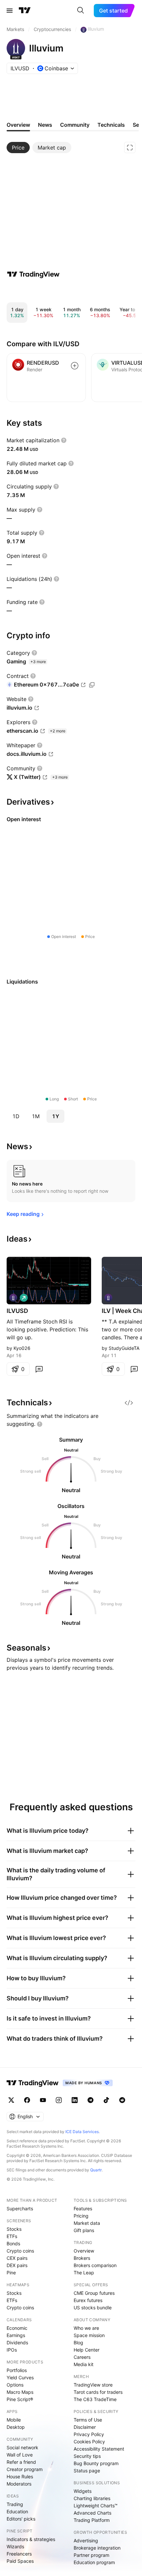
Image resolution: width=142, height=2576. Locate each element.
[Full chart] (130, 148)
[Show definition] (64, 440)
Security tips (87, 2456)
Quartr (96, 2170)
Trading (15, 2504)
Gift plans (84, 2230)
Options (15, 2385)
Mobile (14, 2420)
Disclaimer (85, 2427)
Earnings (16, 2335)
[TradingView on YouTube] (43, 2100)
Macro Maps (20, 2392)
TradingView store (93, 2385)
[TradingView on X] (11, 2100)
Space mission (89, 2335)
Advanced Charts (92, 2513)
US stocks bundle (93, 2308)
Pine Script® (20, 2399)
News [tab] (45, 125)
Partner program (91, 2555)
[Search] (81, 11)
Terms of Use (88, 2420)
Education (17, 2511)
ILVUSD (17, 1311)
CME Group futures (94, 2293)
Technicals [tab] (111, 125)
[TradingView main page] (25, 11)
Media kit (84, 2364)
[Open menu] (10, 11)
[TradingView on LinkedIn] (75, 2100)
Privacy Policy (89, 2434)
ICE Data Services (82, 2132)
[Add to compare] (75, 366)
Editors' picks (21, 2519)
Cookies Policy (89, 2442)
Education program (94, 2562)
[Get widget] (129, 1403)
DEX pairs (17, 2265)
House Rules (20, 2476)
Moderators (19, 2484)
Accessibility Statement (99, 2449)
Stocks (14, 2229)
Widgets (83, 2491)
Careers (82, 2357)
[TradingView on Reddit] (122, 2100)
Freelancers (19, 2554)
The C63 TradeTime (95, 2399)
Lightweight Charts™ (96, 2506)
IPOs (12, 2350)
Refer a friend (21, 2462)
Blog (78, 2342)
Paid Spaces (20, 2561)
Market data (87, 2223)
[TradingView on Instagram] (59, 2100)
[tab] (18, 148)
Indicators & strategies (31, 2539)
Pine (11, 2273)
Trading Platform (92, 2520)
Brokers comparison (95, 2265)
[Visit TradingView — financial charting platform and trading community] (33, 274)
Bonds (13, 2243)
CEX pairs (17, 2258)
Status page (87, 2471)
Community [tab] (75, 125)
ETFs (12, 2236)
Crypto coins (20, 2251)
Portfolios (17, 2370)
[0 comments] (39, 1369)
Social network (22, 2447)
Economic (17, 2328)
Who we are (86, 2328)
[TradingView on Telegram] (90, 2100)
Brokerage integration (97, 2548)
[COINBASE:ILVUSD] (13, 1298)
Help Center (87, 2350)
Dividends (17, 2342)
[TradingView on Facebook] (27, 2100)
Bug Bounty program (96, 2463)
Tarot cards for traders (98, 2392)
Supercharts (20, 2208)
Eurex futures (88, 2300)
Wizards (15, 2546)
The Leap (84, 2273)
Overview (84, 2251)
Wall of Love (20, 2455)
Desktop (16, 2427)
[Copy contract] (92, 685)
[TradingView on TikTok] (106, 2100)
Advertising (86, 2541)
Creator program (25, 2469)
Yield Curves (20, 2377)
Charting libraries (92, 2498)
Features (83, 2208)
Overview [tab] (18, 125)
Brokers (82, 2258)
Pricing (81, 2216)
